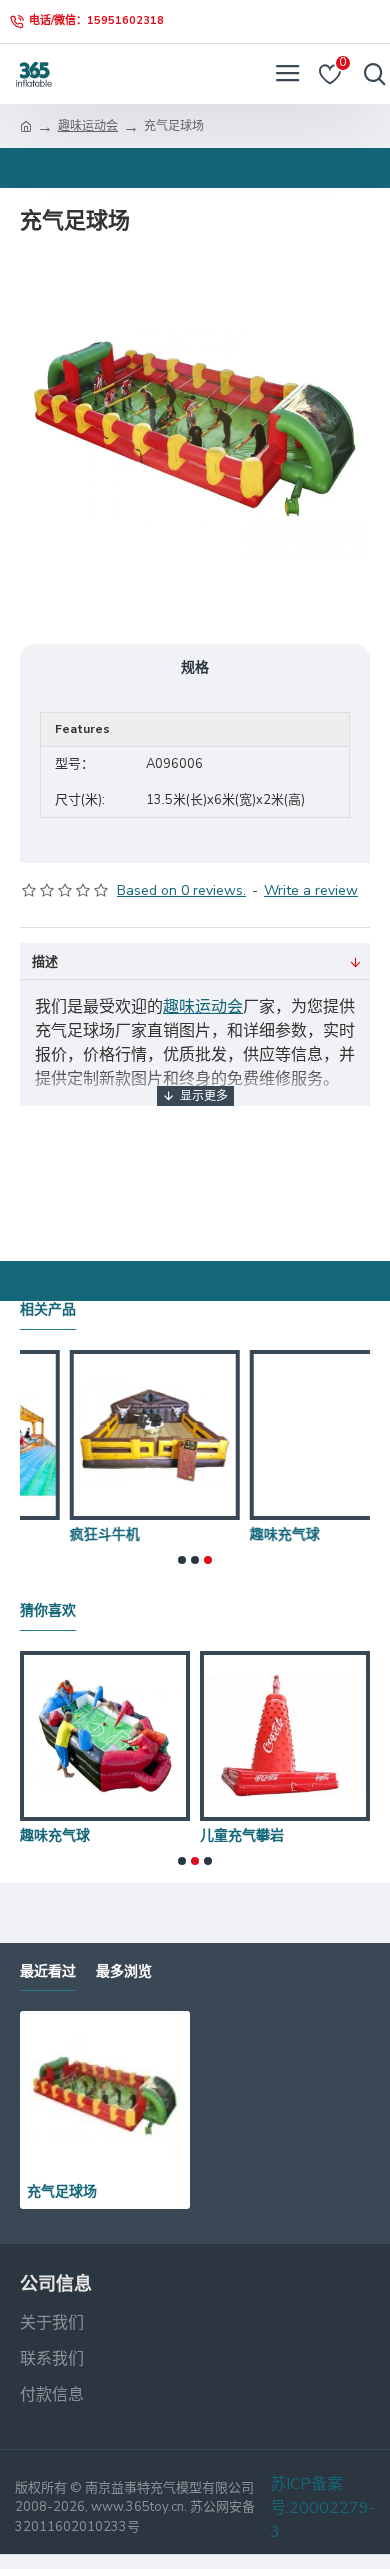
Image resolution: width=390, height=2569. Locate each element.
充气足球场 (62, 2191)
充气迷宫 (264, 1534)
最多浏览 (124, 1971)
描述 (45, 962)
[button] (182, 1560)
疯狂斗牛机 (351, 1835)
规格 (195, 667)
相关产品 (48, 1309)
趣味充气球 (91, 1534)
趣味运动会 (88, 126)
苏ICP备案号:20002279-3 (322, 2508)
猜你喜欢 (48, 1610)
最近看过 (48, 1971)
